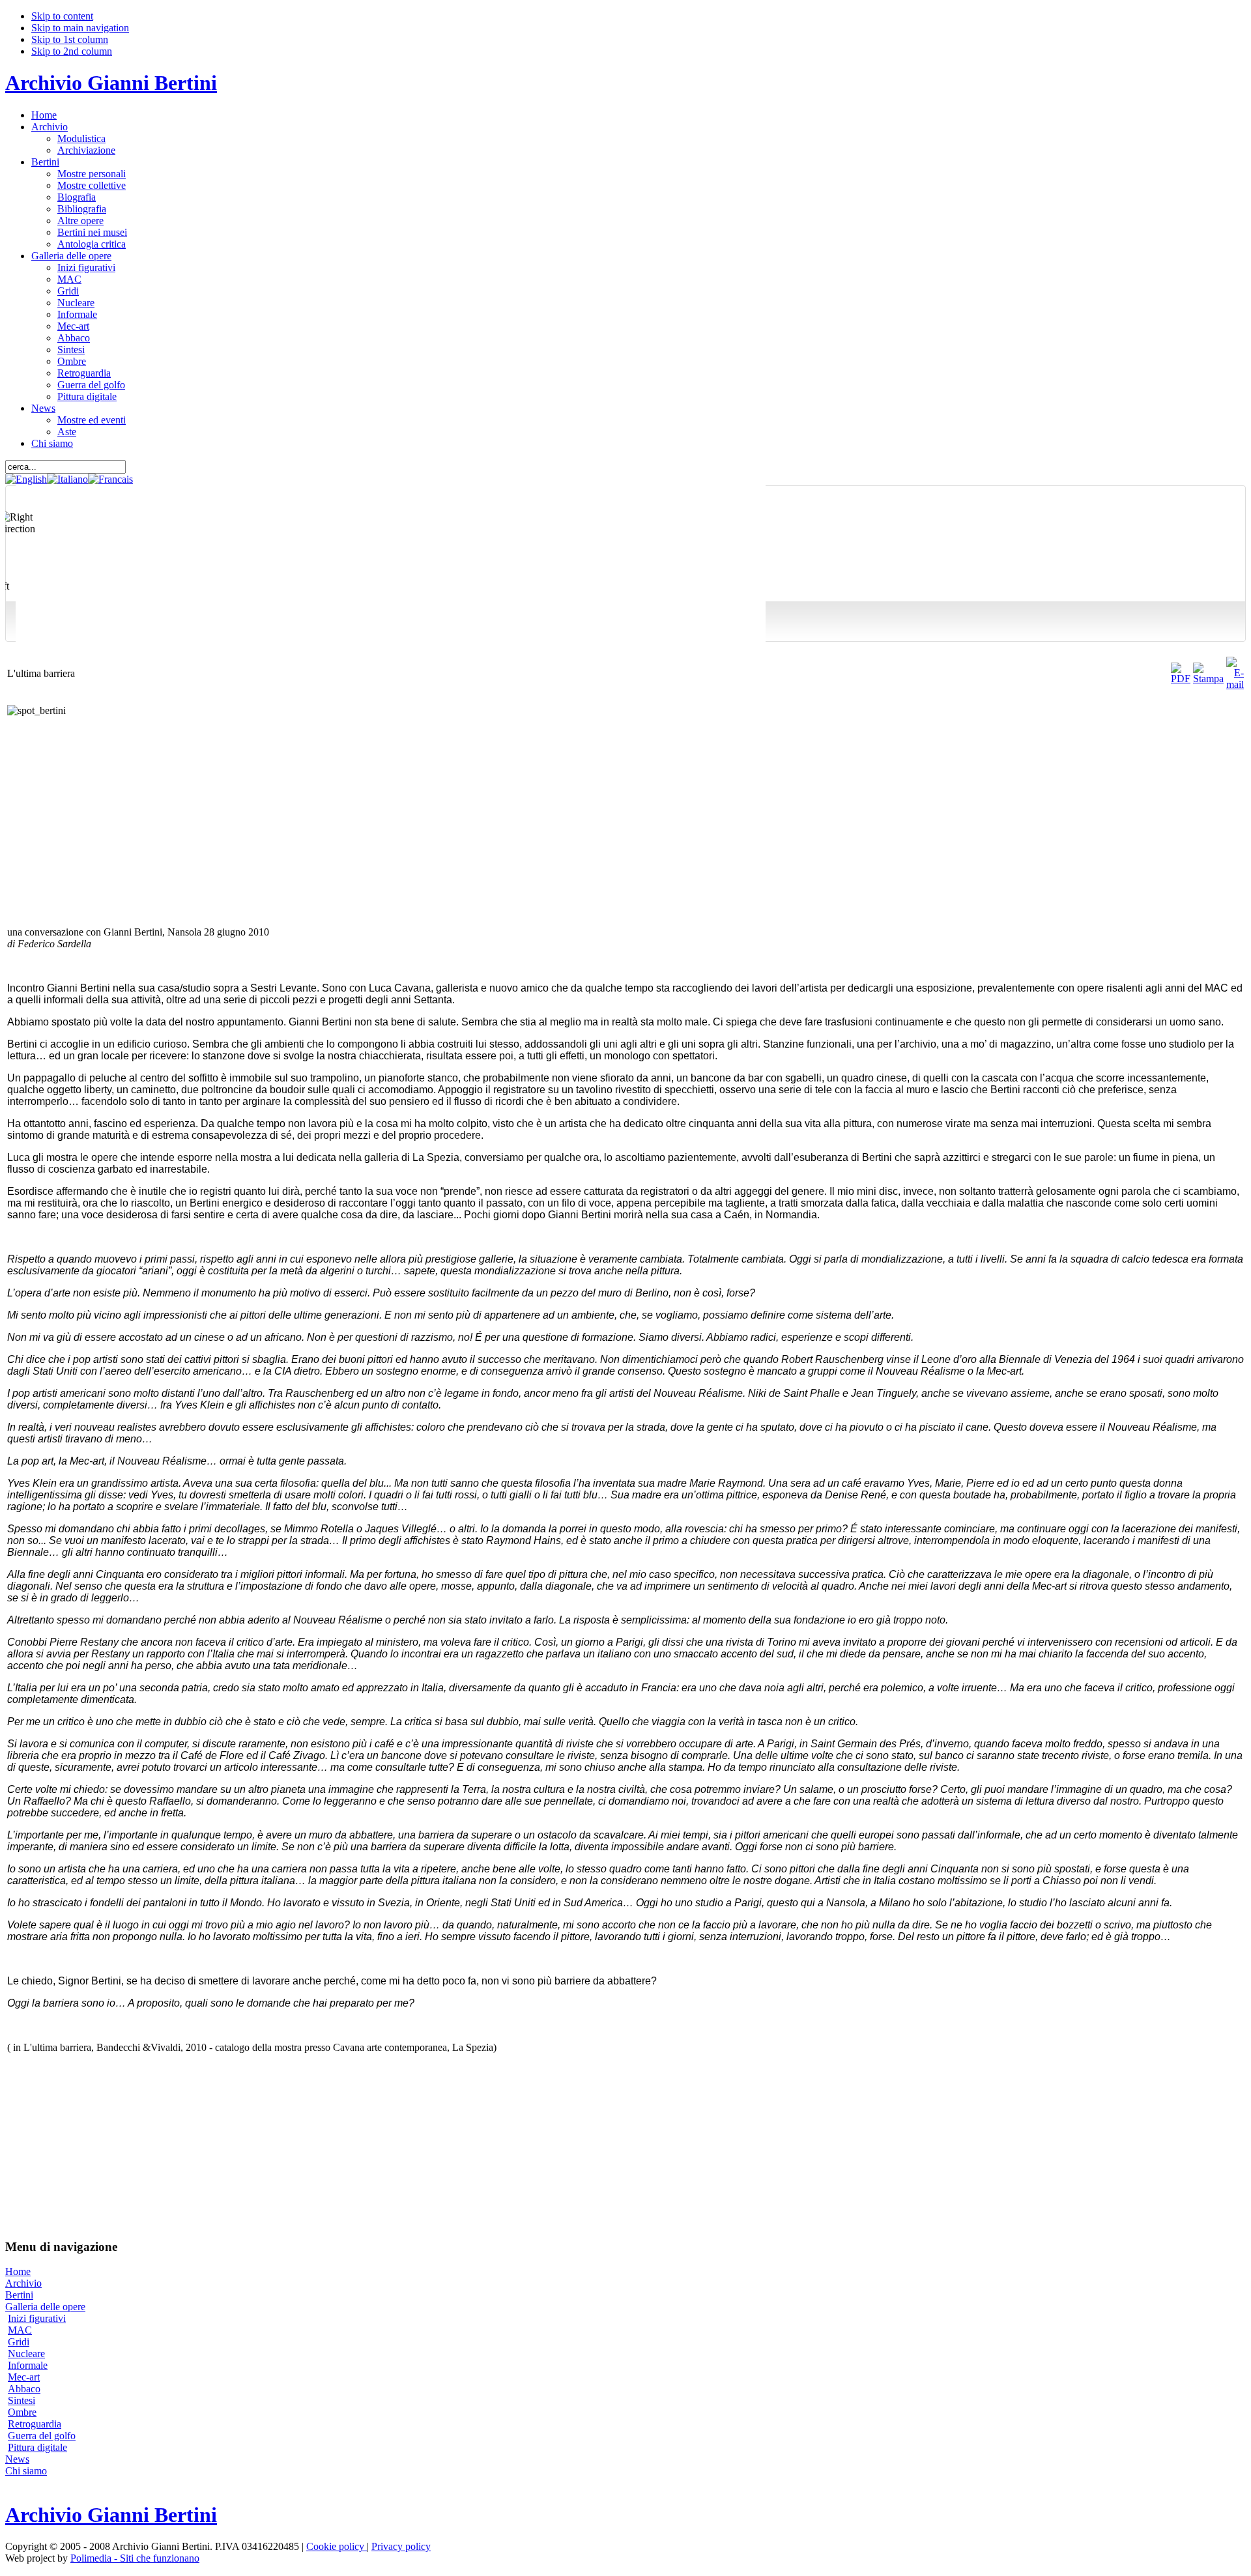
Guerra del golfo (42, 2436)
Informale (28, 2365)
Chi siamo (26, 2471)
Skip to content (62, 16)
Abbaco (24, 2389)
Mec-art (24, 2377)
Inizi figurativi (37, 2318)
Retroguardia (35, 2424)
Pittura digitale (37, 2447)
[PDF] (1181, 679)
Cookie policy (337, 2546)
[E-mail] (1235, 684)
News (17, 2459)
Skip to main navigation (80, 28)
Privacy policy (401, 2546)
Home (18, 2271)
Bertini (19, 2295)
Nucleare (26, 2354)
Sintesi (22, 2400)
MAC (20, 2330)
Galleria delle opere (45, 2307)
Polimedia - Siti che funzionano (135, 2558)
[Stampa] (1208, 679)
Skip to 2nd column (72, 51)
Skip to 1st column (70, 39)
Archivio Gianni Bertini (111, 83)
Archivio (23, 2283)
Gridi (19, 2342)
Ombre (22, 2412)
